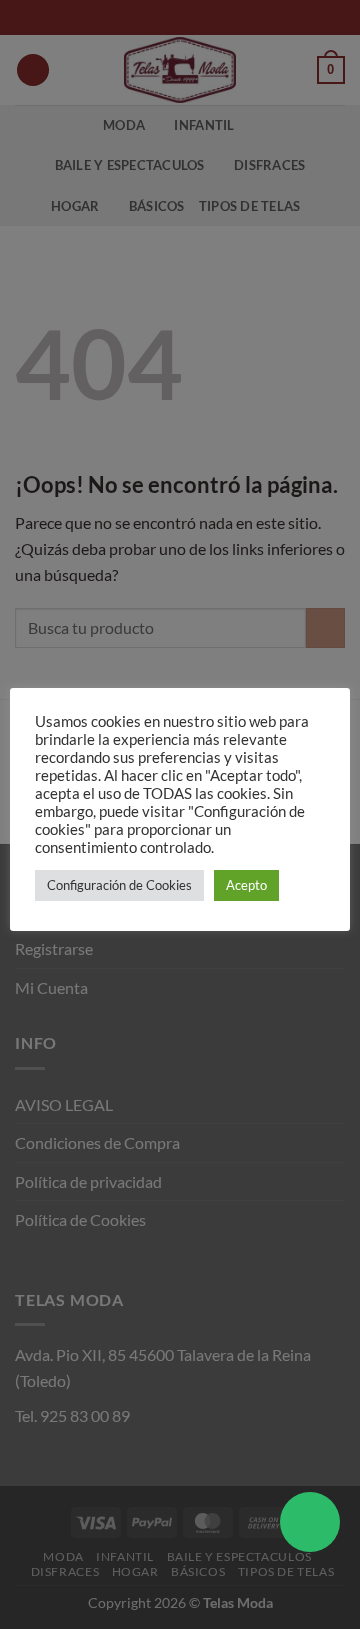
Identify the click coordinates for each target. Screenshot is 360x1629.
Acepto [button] (246, 885)
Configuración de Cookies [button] (119, 885)
